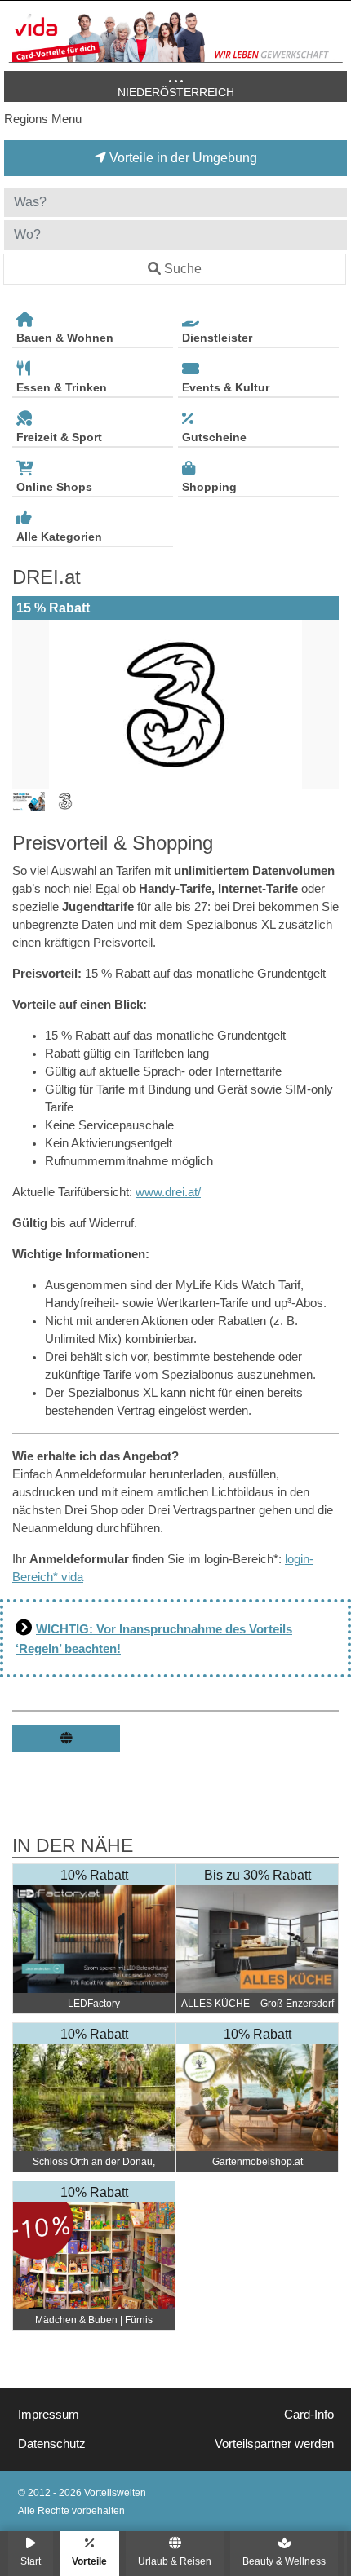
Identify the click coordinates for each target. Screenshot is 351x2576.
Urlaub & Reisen (175, 2561)
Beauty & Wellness (284, 2561)
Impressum (49, 2415)
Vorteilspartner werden (274, 2444)
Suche (183, 269)
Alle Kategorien (59, 537)
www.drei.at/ (168, 1192)
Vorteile (89, 2561)
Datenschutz (52, 2444)
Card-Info (309, 2415)
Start (31, 2561)
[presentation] (28, 705)
